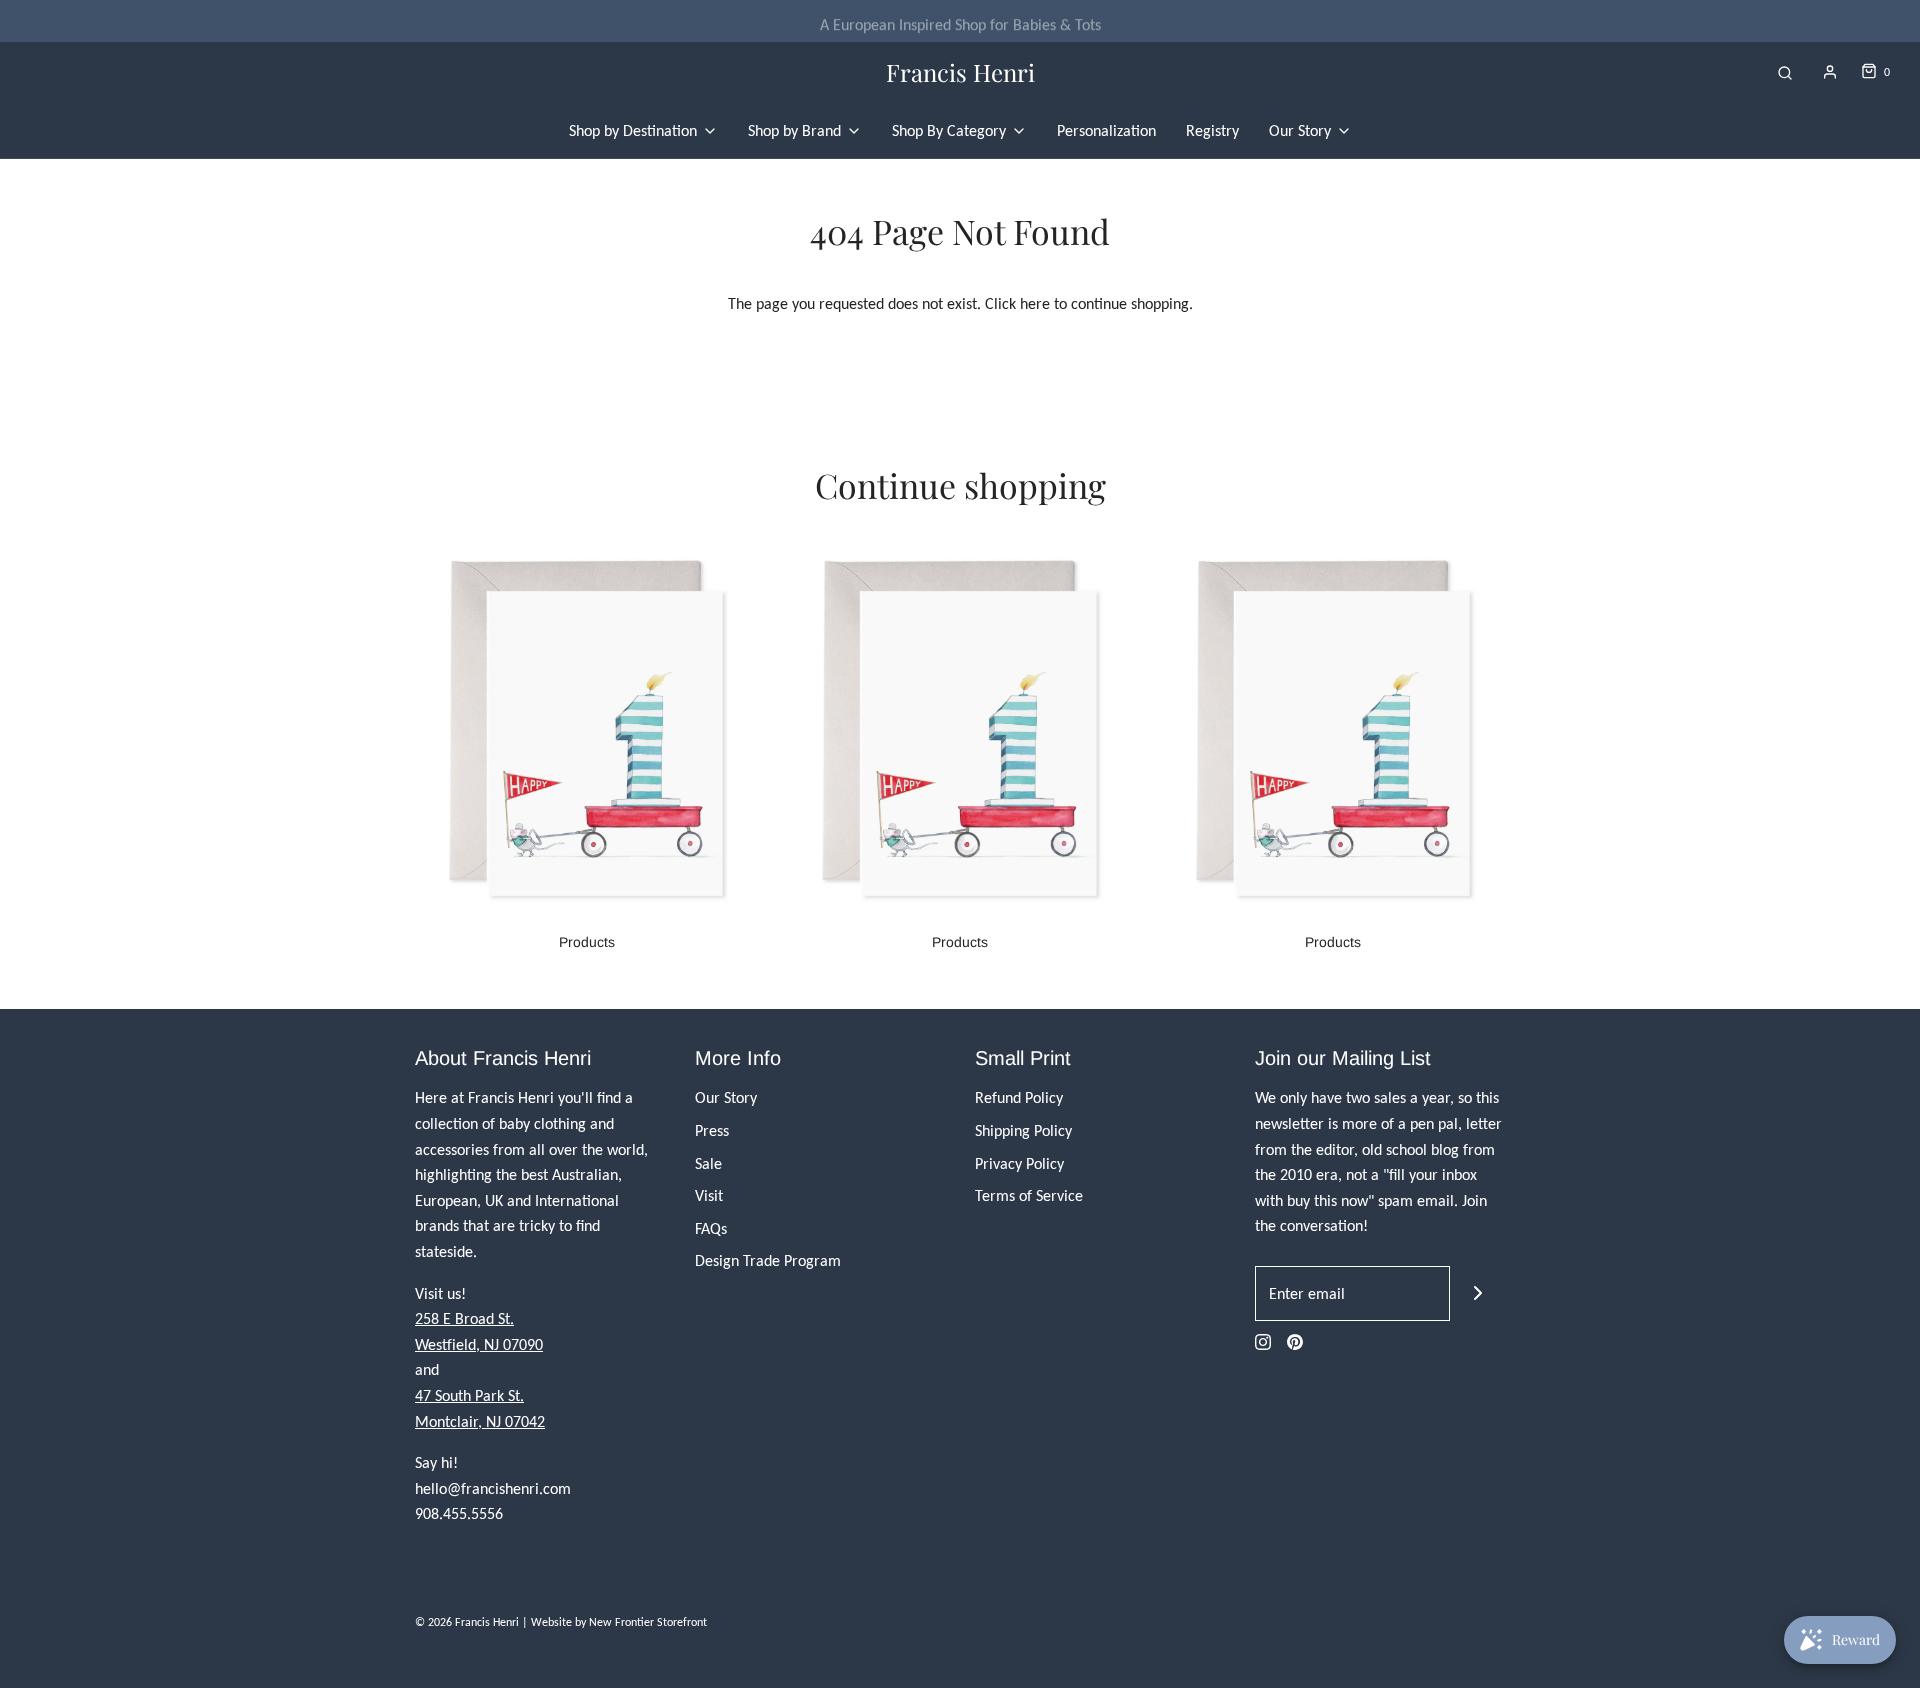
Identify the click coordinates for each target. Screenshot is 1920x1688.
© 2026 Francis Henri (467, 1622)
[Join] (1477, 1293)
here (1035, 303)
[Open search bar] (1785, 72)
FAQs (711, 1228)
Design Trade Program (768, 1260)
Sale (708, 1163)
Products (587, 942)
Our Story (726, 1097)
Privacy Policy (1019, 1163)
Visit (709, 1195)
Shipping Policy (1023, 1130)
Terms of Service (1029, 1195)
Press (712, 1130)
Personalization (1106, 130)
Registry (1212, 130)
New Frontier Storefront (648, 1622)
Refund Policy (1019, 1097)
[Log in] (1830, 72)
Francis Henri (960, 72)
